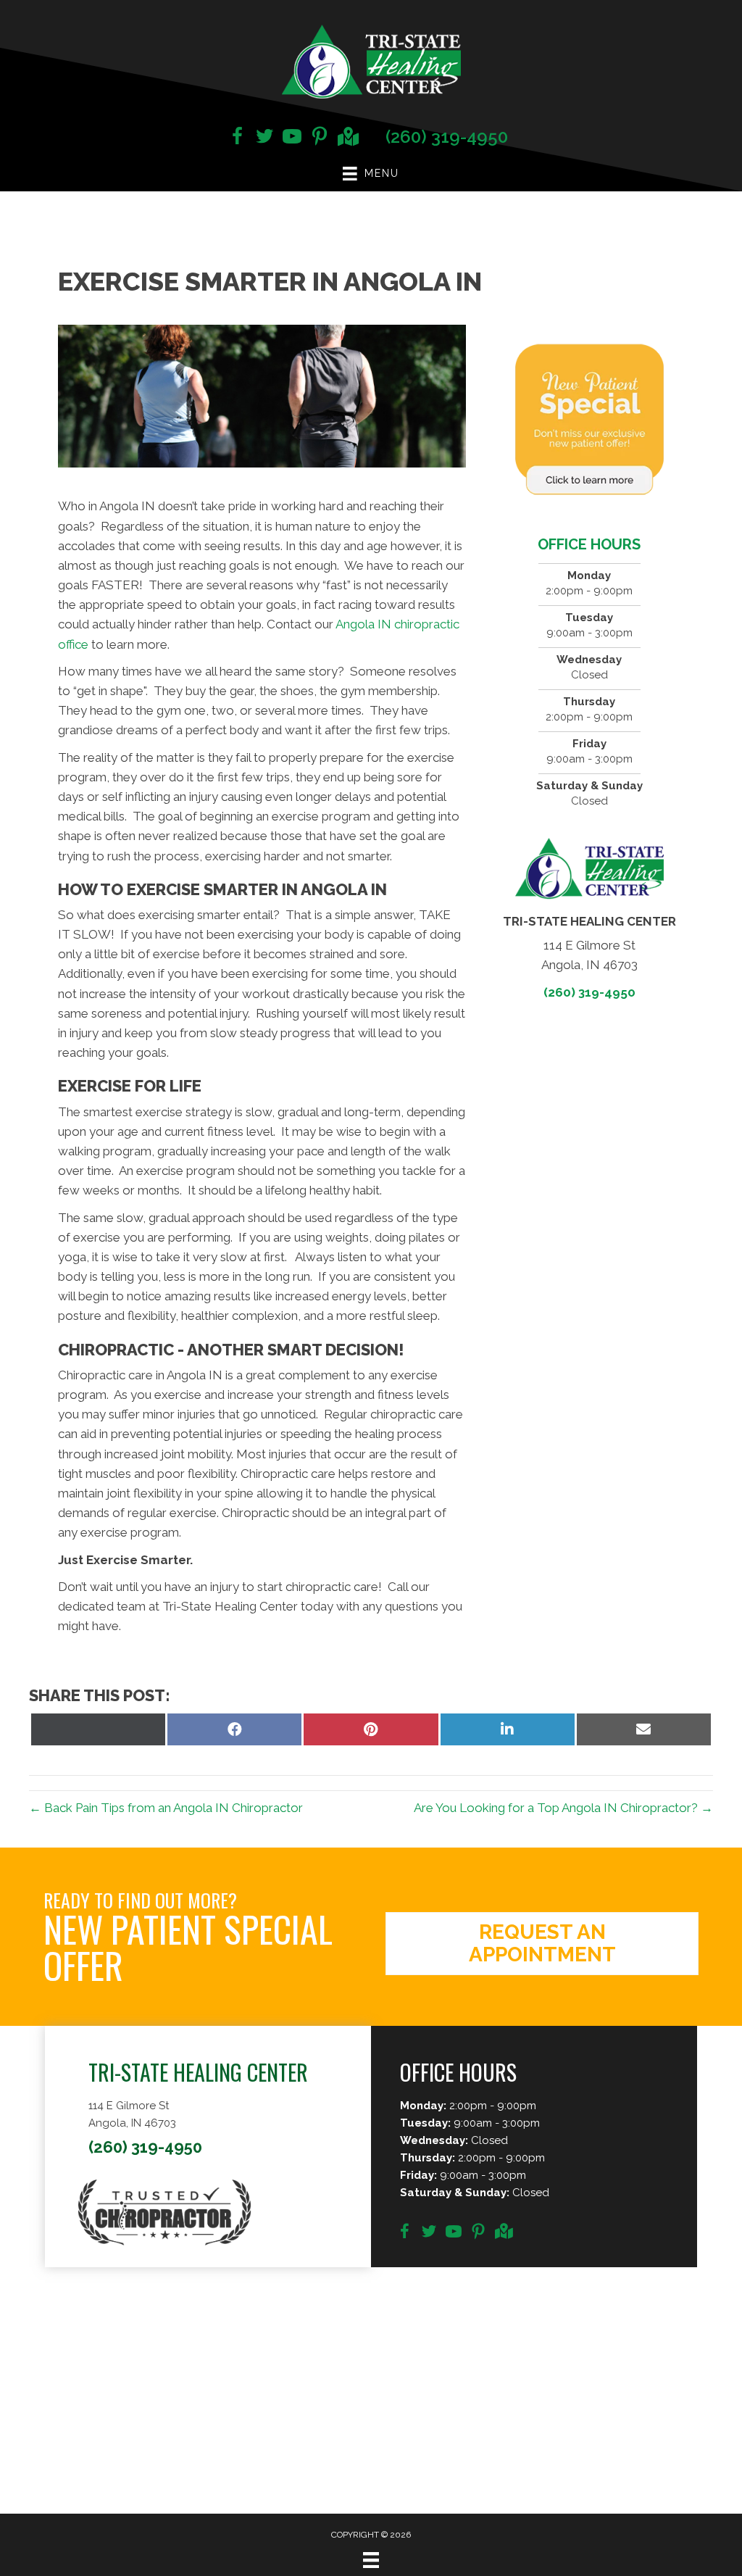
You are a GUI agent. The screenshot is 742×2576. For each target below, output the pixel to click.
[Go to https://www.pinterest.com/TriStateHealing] (320, 138)
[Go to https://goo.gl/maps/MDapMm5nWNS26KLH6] (347, 138)
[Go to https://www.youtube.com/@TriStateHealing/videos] (292, 138)
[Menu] (371, 2560)
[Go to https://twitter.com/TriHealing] (264, 138)
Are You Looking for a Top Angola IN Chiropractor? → (563, 1808)
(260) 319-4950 (447, 137)
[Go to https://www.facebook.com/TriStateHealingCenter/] (237, 138)
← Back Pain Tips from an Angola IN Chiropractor (166, 1808)
